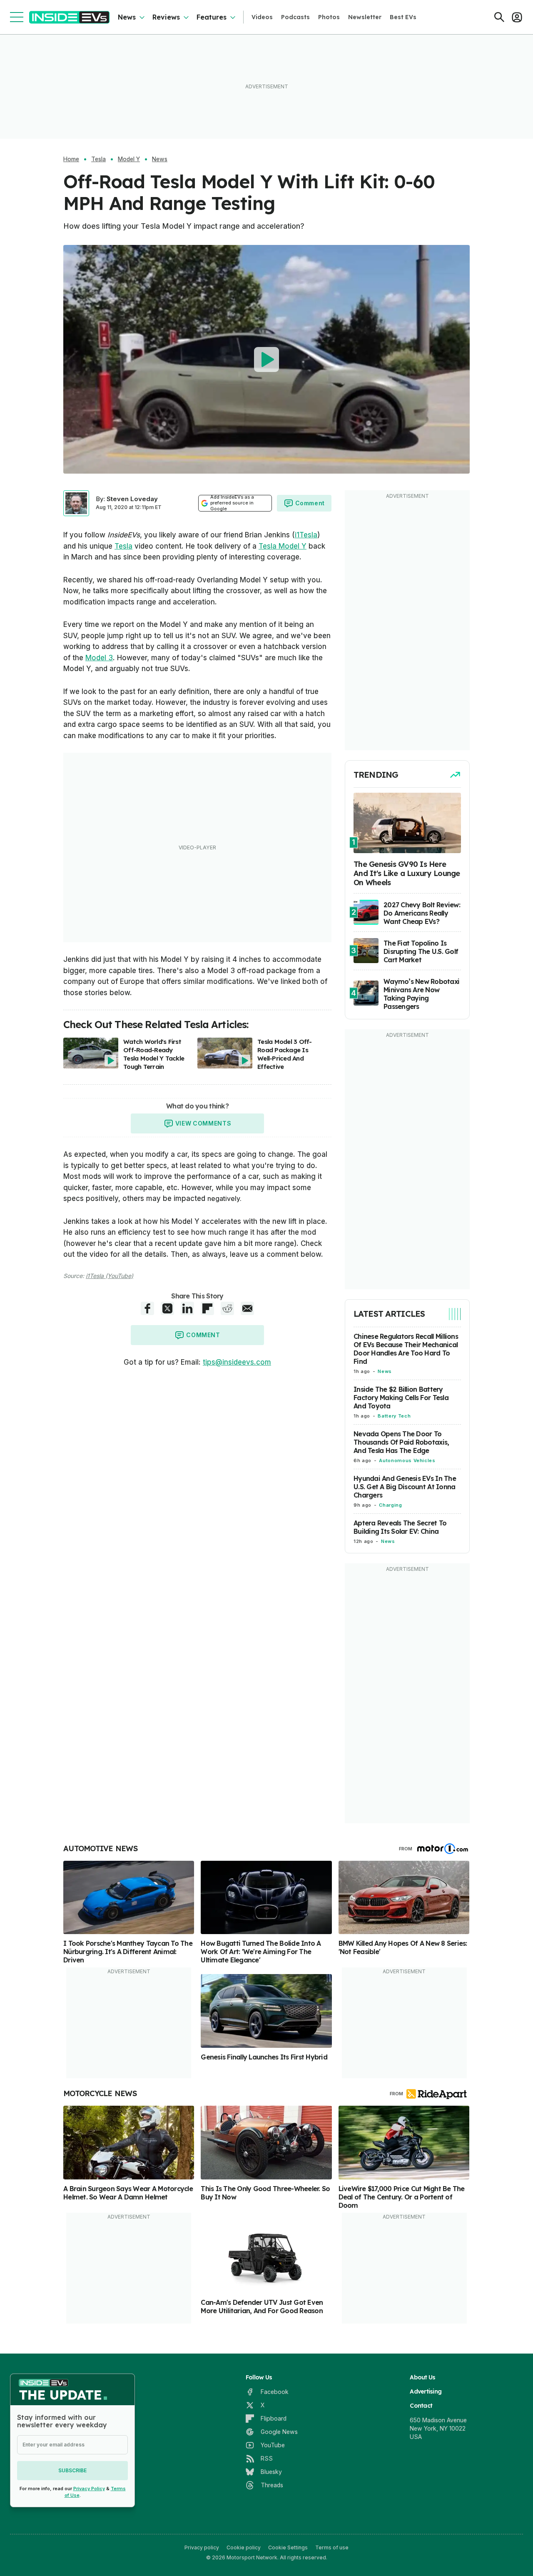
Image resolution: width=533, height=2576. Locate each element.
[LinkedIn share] (187, 1308)
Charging (390, 1505)
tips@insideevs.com (237, 1362)
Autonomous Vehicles (407, 1460)
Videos (262, 17)
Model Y (129, 159)
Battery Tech (394, 1416)
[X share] (167, 1308)
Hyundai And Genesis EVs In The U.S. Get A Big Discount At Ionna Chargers (405, 1487)
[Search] (499, 17)
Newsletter (365, 17)
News (127, 17)
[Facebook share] (147, 1308)
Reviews (166, 17)
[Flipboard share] (207, 1308)
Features (212, 17)
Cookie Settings (288, 2547)
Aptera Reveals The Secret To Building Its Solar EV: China (400, 1527)
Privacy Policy (89, 2489)
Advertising (426, 2391)
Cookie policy (244, 2547)
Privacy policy (202, 2547)
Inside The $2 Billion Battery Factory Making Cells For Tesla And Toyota (401, 1398)
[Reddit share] (227, 1308)
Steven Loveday (132, 499)
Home (71, 159)
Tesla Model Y (283, 546)
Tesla (98, 159)
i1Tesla (306, 535)
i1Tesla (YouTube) (110, 1276)
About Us (422, 2377)
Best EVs (403, 17)
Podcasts (295, 17)
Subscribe (72, 2470)
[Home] (69, 17)
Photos (329, 17)
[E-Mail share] (247, 1308)
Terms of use (332, 2547)
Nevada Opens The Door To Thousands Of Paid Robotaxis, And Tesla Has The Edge (401, 1442)
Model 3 (99, 658)
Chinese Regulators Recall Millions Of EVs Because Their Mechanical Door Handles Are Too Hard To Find (406, 1349)
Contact (421, 2406)
